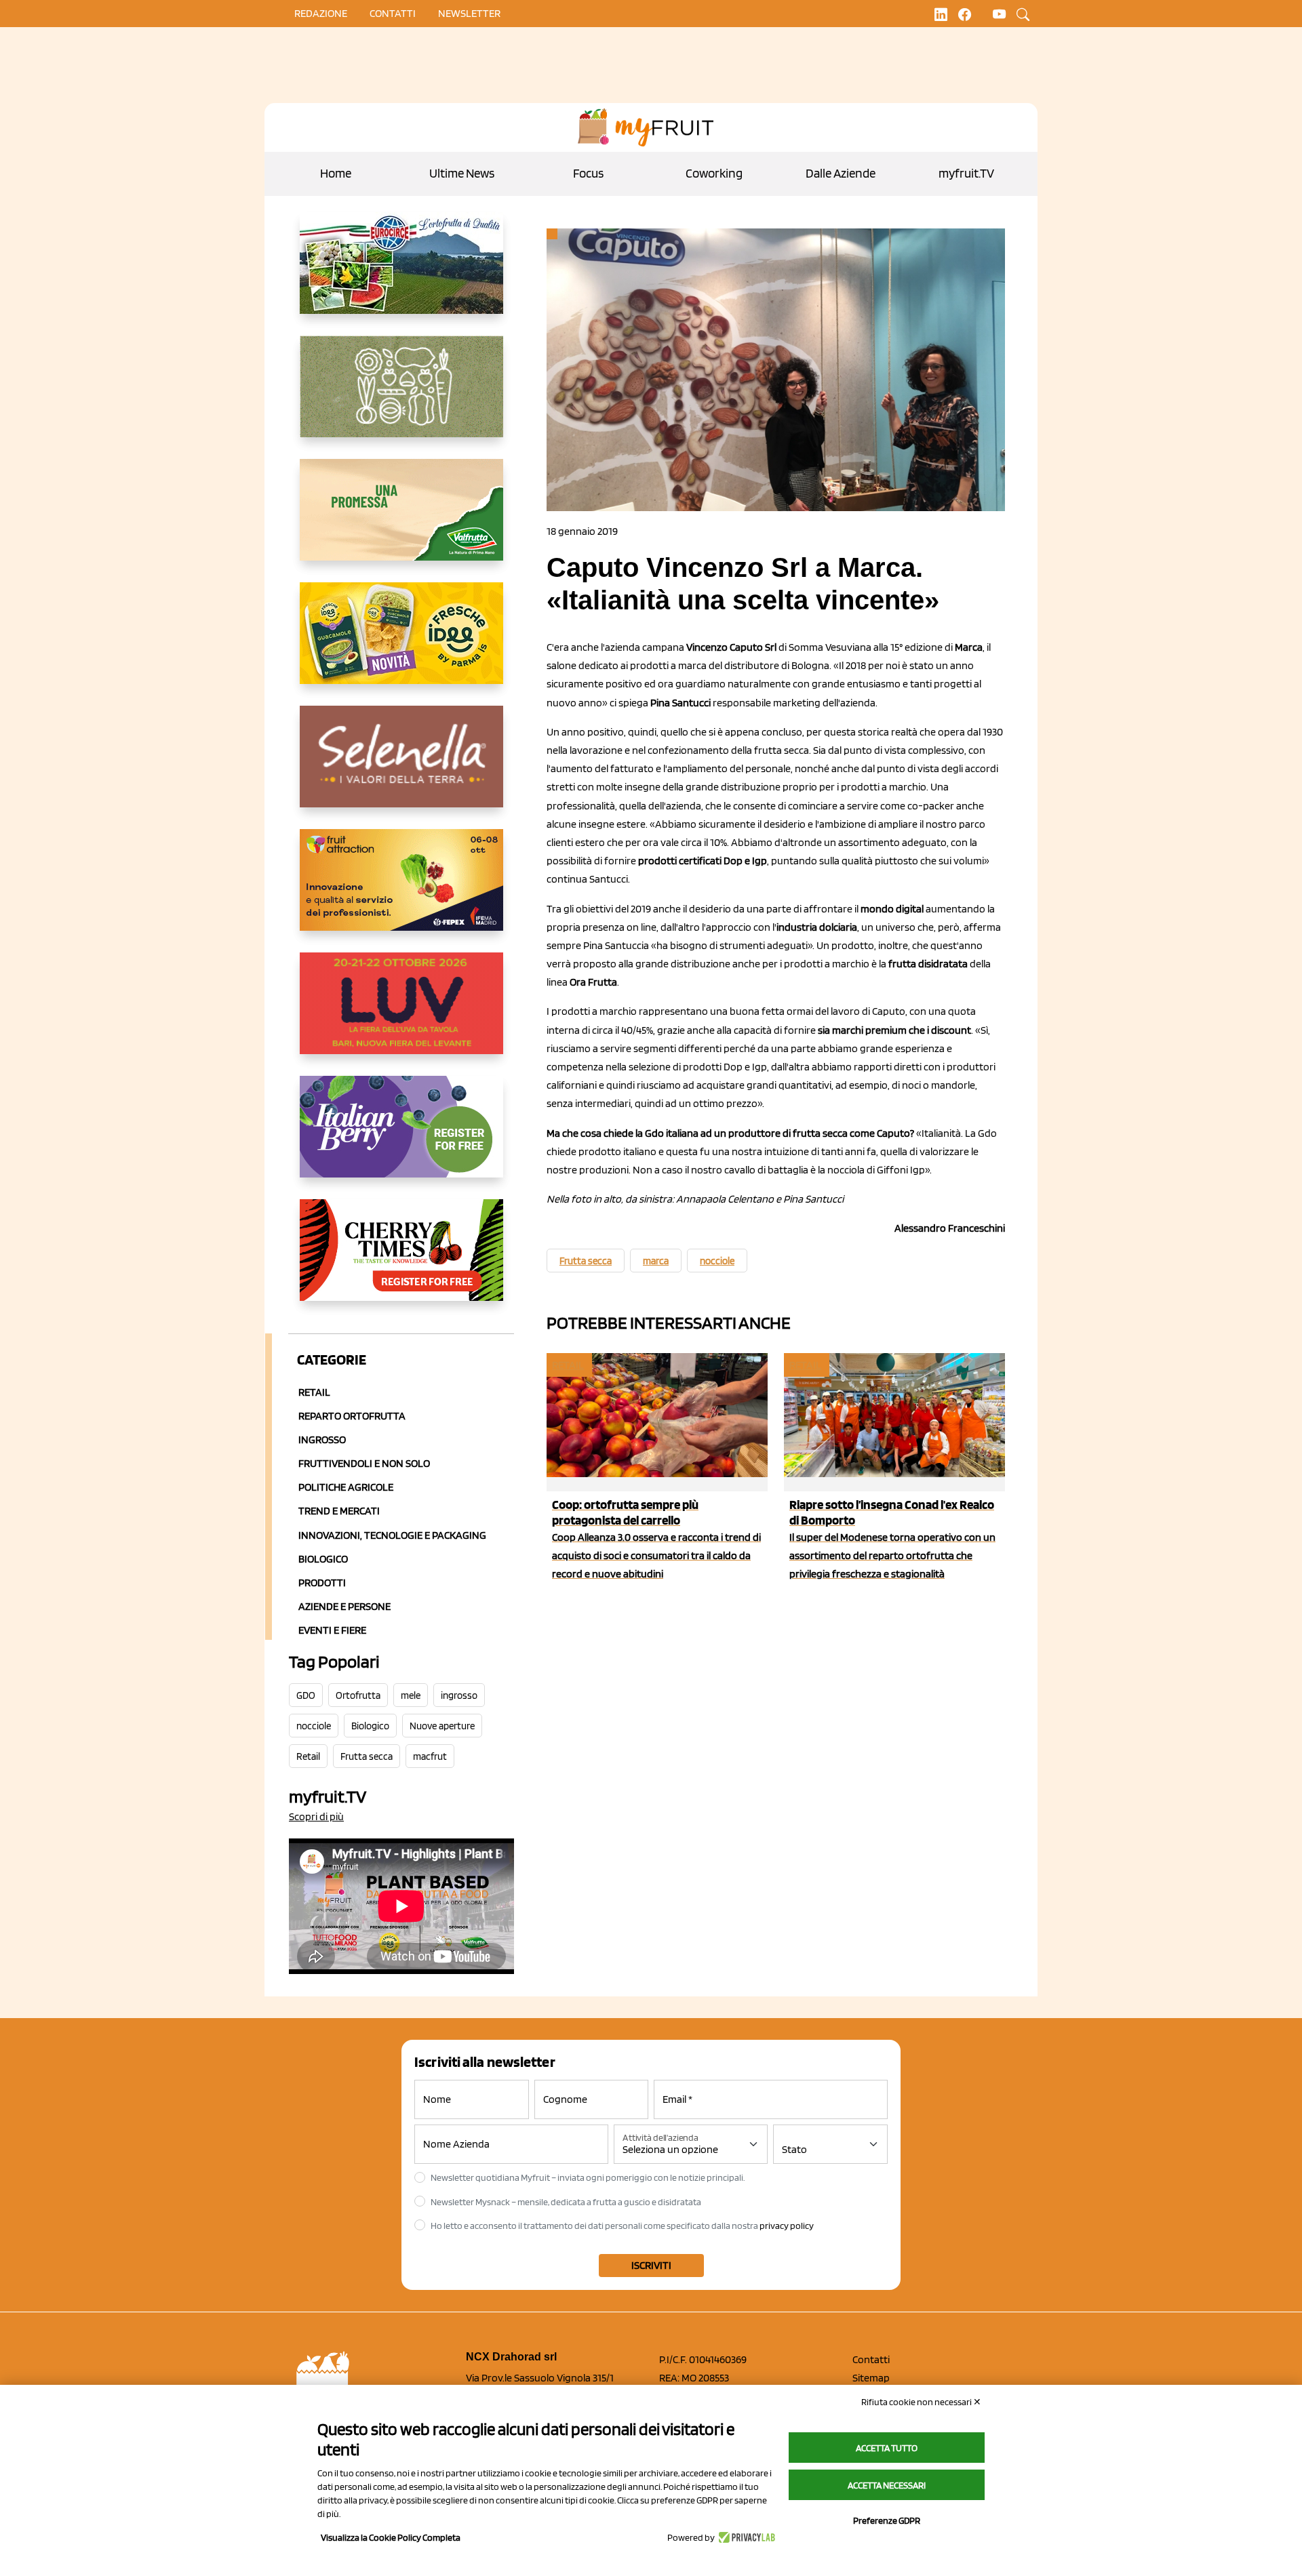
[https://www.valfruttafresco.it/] (401, 521)
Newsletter (469, 13)
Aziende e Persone (344, 1606)
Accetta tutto (887, 2448)
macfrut (430, 1756)
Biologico (323, 1559)
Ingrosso (322, 1440)
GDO (306, 1695)
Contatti (871, 2359)
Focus (588, 173)
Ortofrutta (358, 1695)
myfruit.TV (966, 173)
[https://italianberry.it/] (401, 1138)
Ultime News (462, 173)
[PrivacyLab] (745, 2537)
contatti (393, 13)
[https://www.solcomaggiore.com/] (401, 397)
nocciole (314, 1726)
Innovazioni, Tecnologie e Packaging (392, 1535)
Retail (314, 1392)
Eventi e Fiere (332, 1630)
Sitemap (871, 2378)
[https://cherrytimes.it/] (401, 1261)
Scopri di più (316, 1816)
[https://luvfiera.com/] (401, 1014)
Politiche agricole (346, 1487)
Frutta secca (367, 1756)
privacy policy (787, 2226)
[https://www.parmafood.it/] (401, 644)
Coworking (714, 173)
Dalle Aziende (841, 173)
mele (411, 1695)
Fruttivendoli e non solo (364, 1463)
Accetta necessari (887, 2485)
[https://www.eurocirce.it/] (401, 274)
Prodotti (322, 1583)
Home (336, 173)
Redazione (321, 13)
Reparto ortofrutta (352, 1416)
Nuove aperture (442, 1726)
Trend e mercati (339, 1511)
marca (656, 1261)
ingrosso (459, 1695)
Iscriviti (651, 2265)
